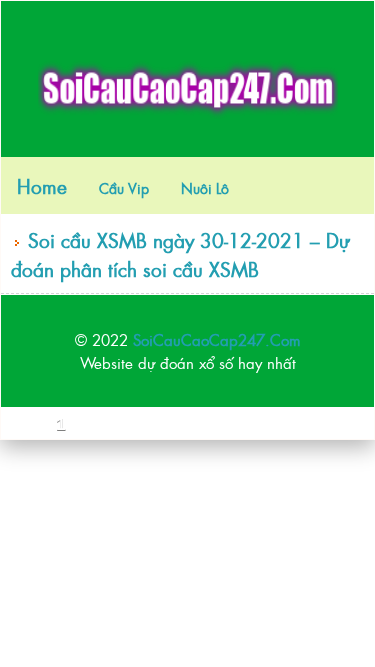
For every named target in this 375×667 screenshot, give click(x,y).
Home (42, 185)
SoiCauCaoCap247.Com (217, 339)
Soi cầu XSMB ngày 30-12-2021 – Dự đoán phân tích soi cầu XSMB (180, 254)
